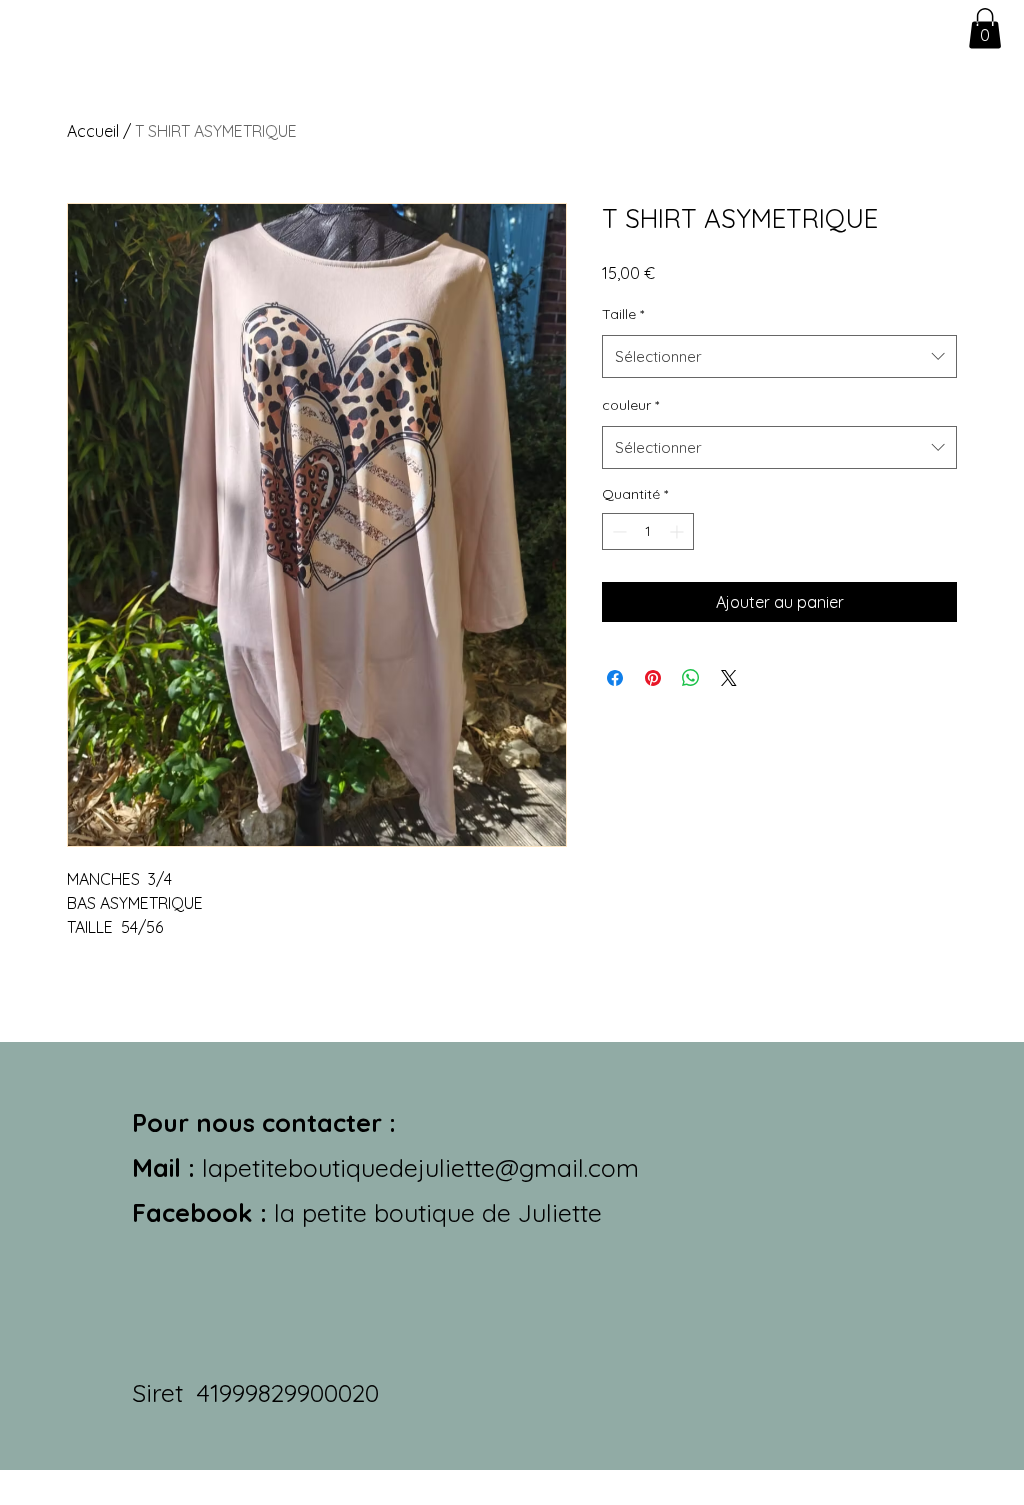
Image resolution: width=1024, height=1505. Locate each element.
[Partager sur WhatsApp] (691, 678)
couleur (630, 405)
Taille (623, 314)
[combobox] (779, 357)
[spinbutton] (648, 531)
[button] (985, 28)
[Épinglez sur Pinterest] (653, 678)
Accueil (93, 131)
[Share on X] (729, 678)
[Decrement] (617, 531)
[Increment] (678, 531)
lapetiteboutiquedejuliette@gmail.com (420, 1167)
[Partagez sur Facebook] (615, 678)
